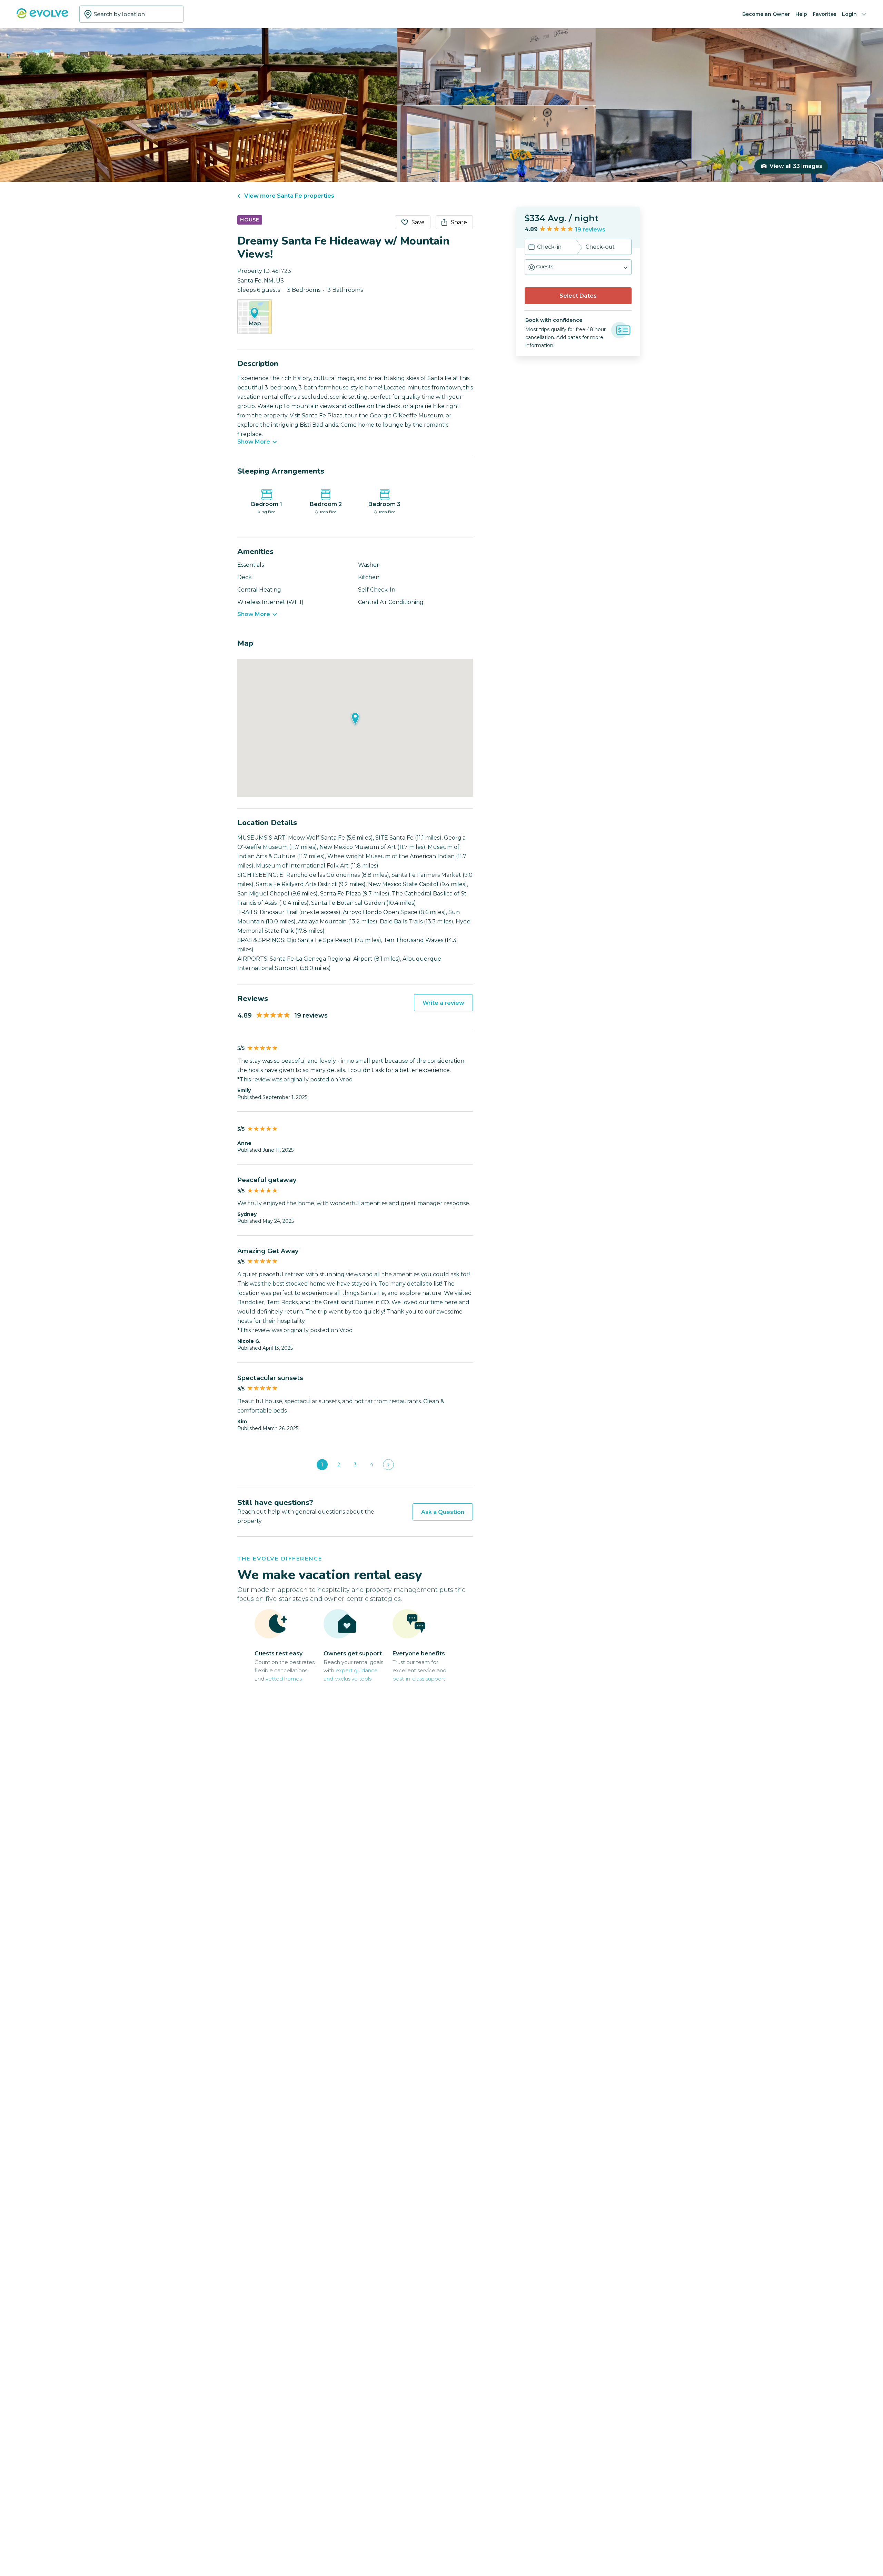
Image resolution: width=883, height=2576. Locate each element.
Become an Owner (766, 14)
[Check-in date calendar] (532, 248)
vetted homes (284, 1679)
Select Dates (578, 296)
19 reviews (590, 230)
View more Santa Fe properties (289, 196)
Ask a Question (443, 1512)
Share (459, 222)
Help (801, 14)
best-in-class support (419, 1679)
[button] (578, 267)
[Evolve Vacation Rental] (42, 17)
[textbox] (131, 14)
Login (849, 14)
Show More (254, 442)
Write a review (443, 1003)
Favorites (825, 14)
